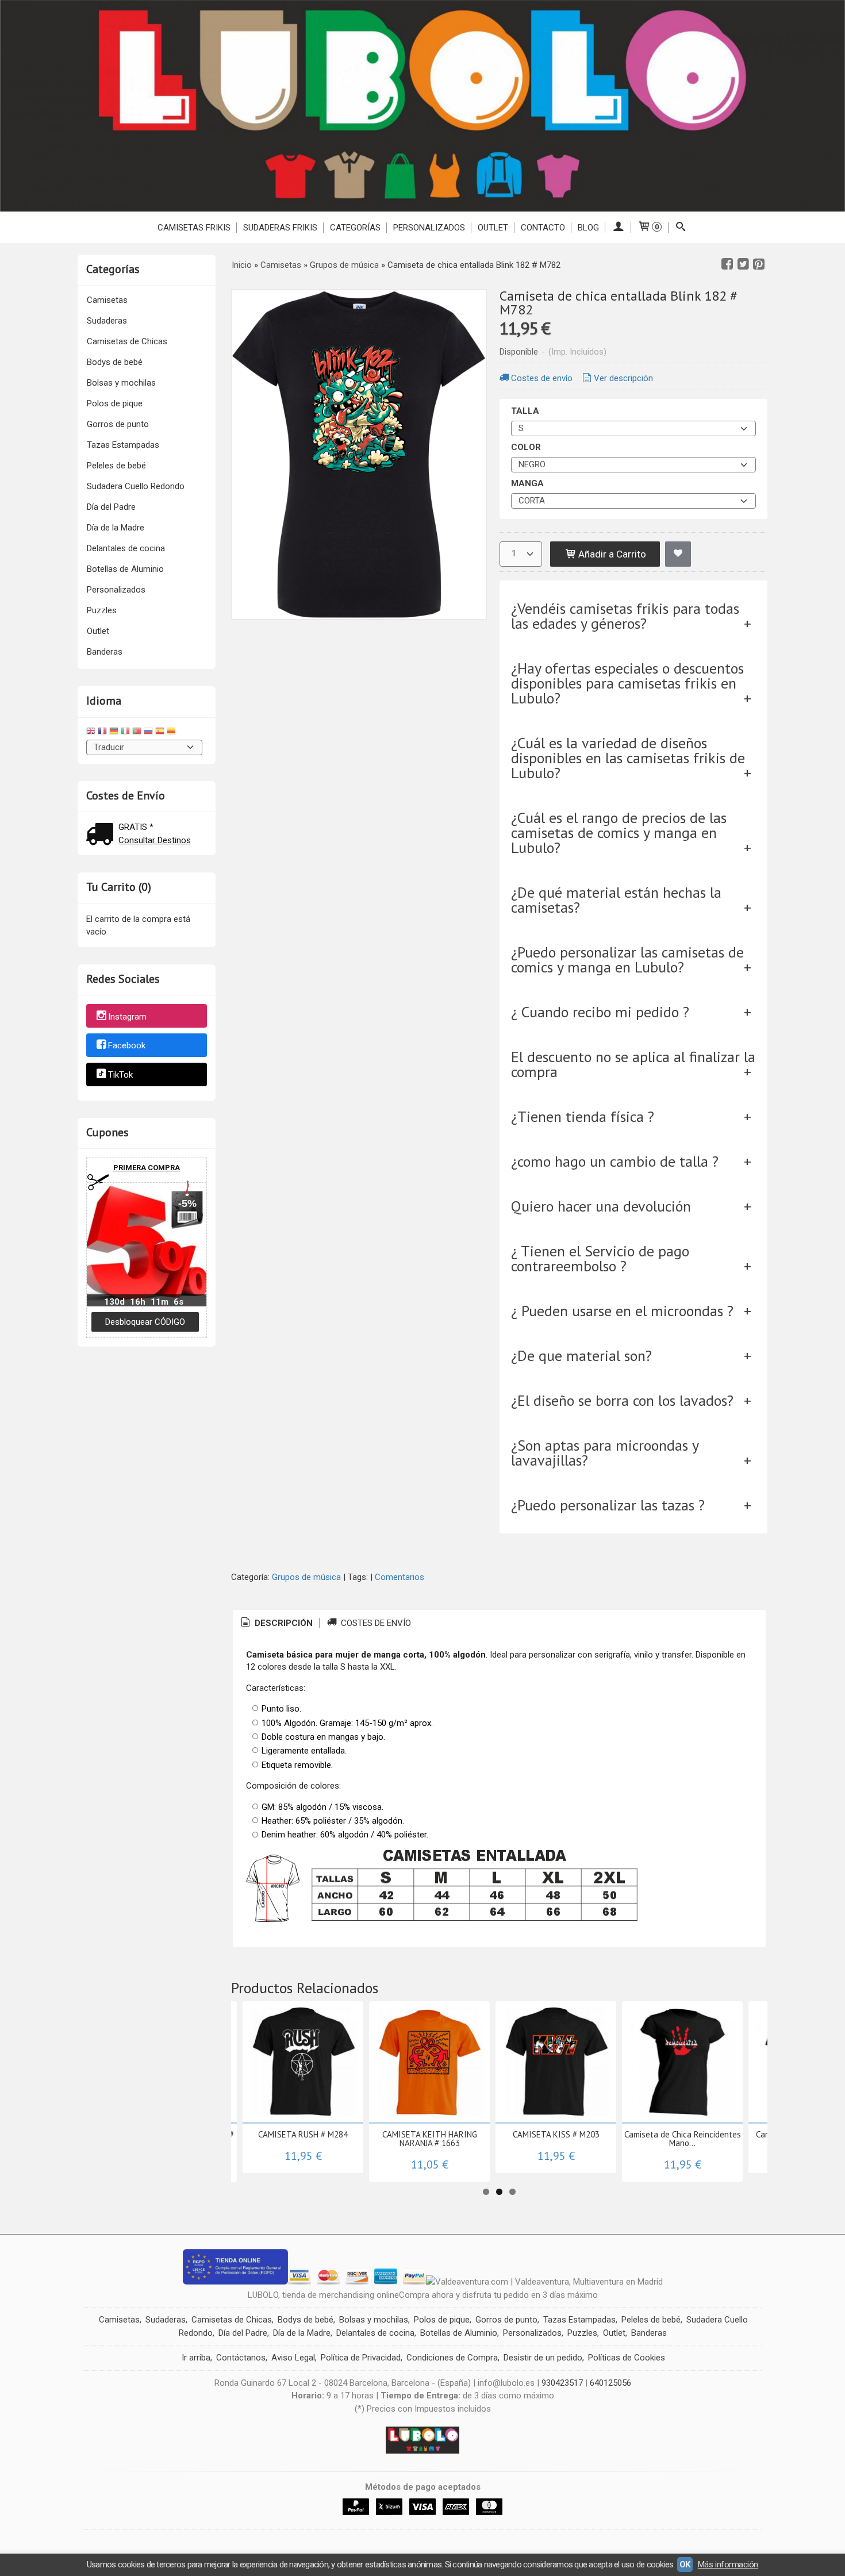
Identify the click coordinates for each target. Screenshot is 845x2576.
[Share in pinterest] (759, 264)
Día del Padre (111, 507)
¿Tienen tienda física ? (583, 1116)
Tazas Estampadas (123, 445)
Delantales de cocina (126, 548)
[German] (114, 733)
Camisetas (107, 300)
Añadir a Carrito (611, 554)
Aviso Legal (293, 2358)
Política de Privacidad (361, 2358)
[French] (102, 733)
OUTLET (493, 228)
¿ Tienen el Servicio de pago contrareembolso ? (600, 1258)
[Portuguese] (137, 733)
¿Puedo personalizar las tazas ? (608, 1505)
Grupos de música (306, 1577)
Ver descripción (623, 378)
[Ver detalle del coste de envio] (102, 835)
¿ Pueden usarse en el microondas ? (622, 1311)
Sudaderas (107, 321)
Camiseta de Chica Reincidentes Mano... (683, 2139)
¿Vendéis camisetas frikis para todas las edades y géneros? (625, 616)
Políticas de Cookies (627, 2358)
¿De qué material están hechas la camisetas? (616, 900)
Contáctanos (241, 2358)
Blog (588, 228)
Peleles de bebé (116, 466)
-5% (187, 1204)
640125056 (610, 2383)
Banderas (105, 652)
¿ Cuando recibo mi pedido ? (600, 1012)
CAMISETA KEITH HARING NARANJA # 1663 (430, 2139)
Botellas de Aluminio (125, 569)
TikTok (120, 1075)
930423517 (562, 2383)
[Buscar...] (681, 228)
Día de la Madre (116, 528)
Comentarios (400, 1577)
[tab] (276, 1623)
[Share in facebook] (727, 264)
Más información (728, 2565)
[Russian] (148, 733)
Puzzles (102, 610)
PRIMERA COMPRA (147, 1168)
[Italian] (125, 733)
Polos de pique (115, 403)
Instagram (127, 1017)
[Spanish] (160, 733)
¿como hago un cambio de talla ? (615, 1161)
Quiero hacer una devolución (601, 1206)
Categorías (355, 228)
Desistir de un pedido (543, 2358)
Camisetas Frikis (194, 228)
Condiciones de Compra (452, 2358)
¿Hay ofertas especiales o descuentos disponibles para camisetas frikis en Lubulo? (627, 683)
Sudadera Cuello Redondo (136, 486)
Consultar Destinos (155, 840)
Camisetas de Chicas (127, 341)
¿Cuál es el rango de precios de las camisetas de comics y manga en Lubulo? (619, 833)
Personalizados (429, 228)
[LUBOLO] (422, 106)
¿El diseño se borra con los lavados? (622, 1400)
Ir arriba (196, 2358)
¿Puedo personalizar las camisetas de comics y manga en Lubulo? (627, 960)
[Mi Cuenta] (618, 228)
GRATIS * (136, 827)
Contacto (543, 228)
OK (685, 2565)
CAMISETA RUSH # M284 (303, 2134)
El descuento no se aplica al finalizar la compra (633, 1064)
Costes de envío (542, 378)
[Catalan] (172, 733)
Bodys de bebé (115, 362)
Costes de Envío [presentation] (375, 1623)
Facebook (127, 1046)
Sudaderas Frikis (280, 228)
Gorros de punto (118, 424)
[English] (91, 733)
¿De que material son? (581, 1356)
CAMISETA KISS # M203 (556, 2134)
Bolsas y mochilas (121, 383)
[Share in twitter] (743, 264)
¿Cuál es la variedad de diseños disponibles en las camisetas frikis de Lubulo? (628, 758)
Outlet (98, 631)
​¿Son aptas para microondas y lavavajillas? (605, 1453)
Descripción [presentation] (283, 1623)
